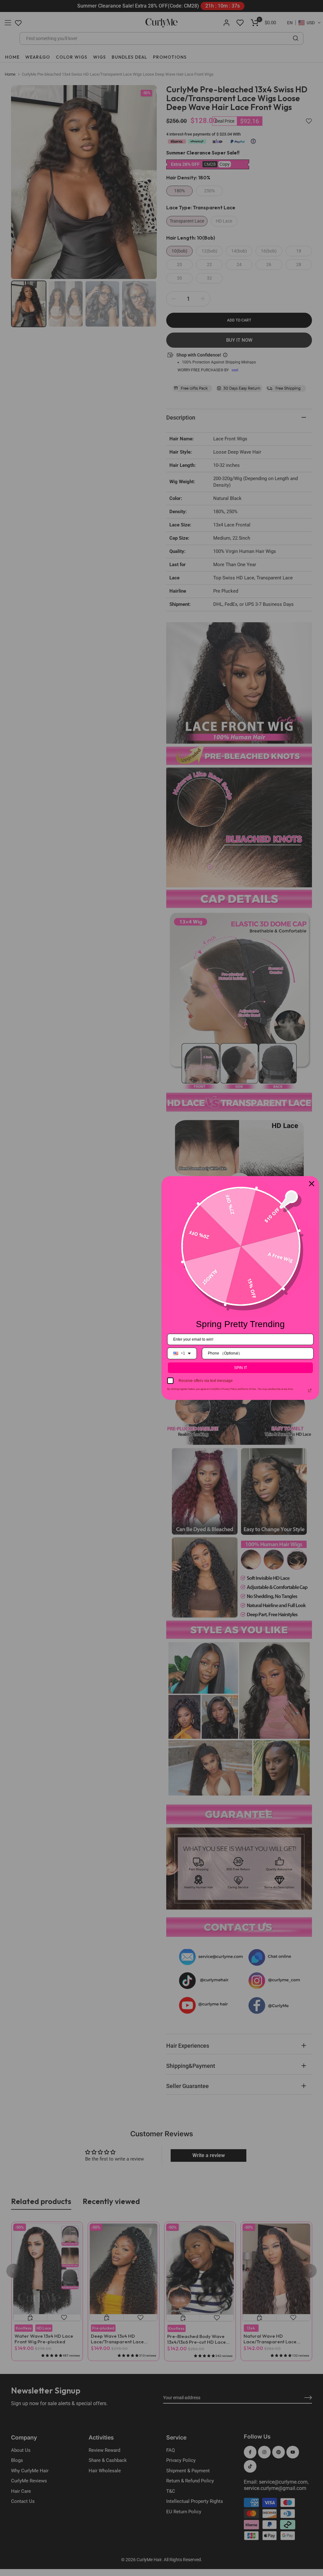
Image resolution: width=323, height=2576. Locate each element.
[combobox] (182, 1353)
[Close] (312, 1184)
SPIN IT (241, 1368)
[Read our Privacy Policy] (310, 1390)
